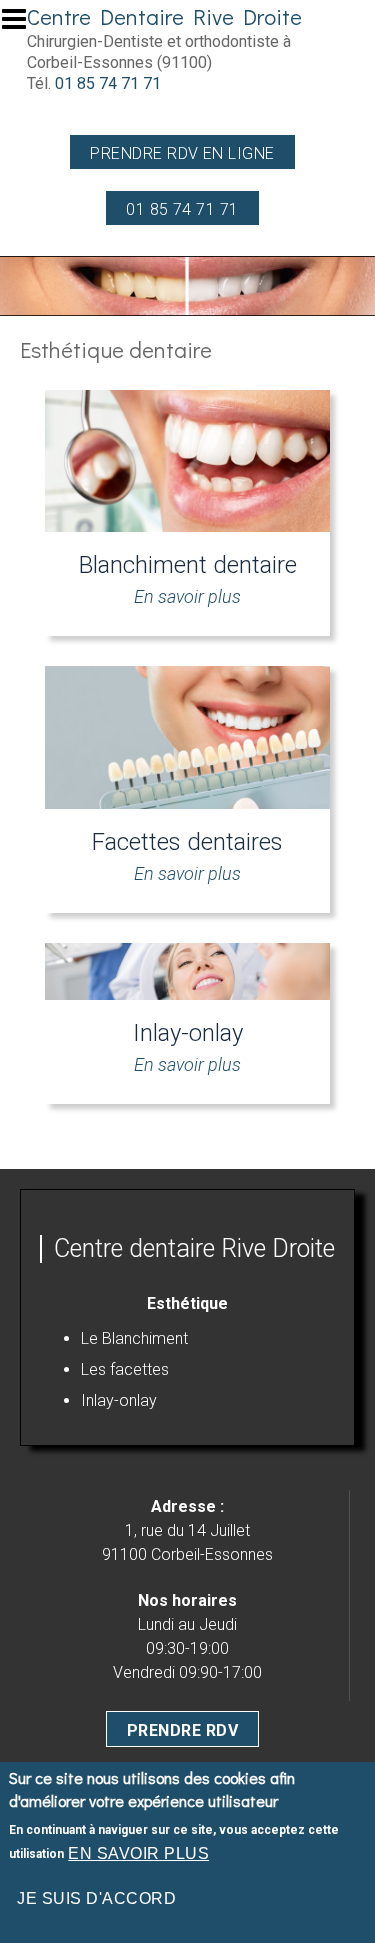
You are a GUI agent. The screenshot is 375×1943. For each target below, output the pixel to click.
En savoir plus (138, 1853)
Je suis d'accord (96, 1898)
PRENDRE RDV (182, 1730)
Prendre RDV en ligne (182, 153)
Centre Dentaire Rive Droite (164, 16)
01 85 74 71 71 (108, 83)
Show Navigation (23, 25)
